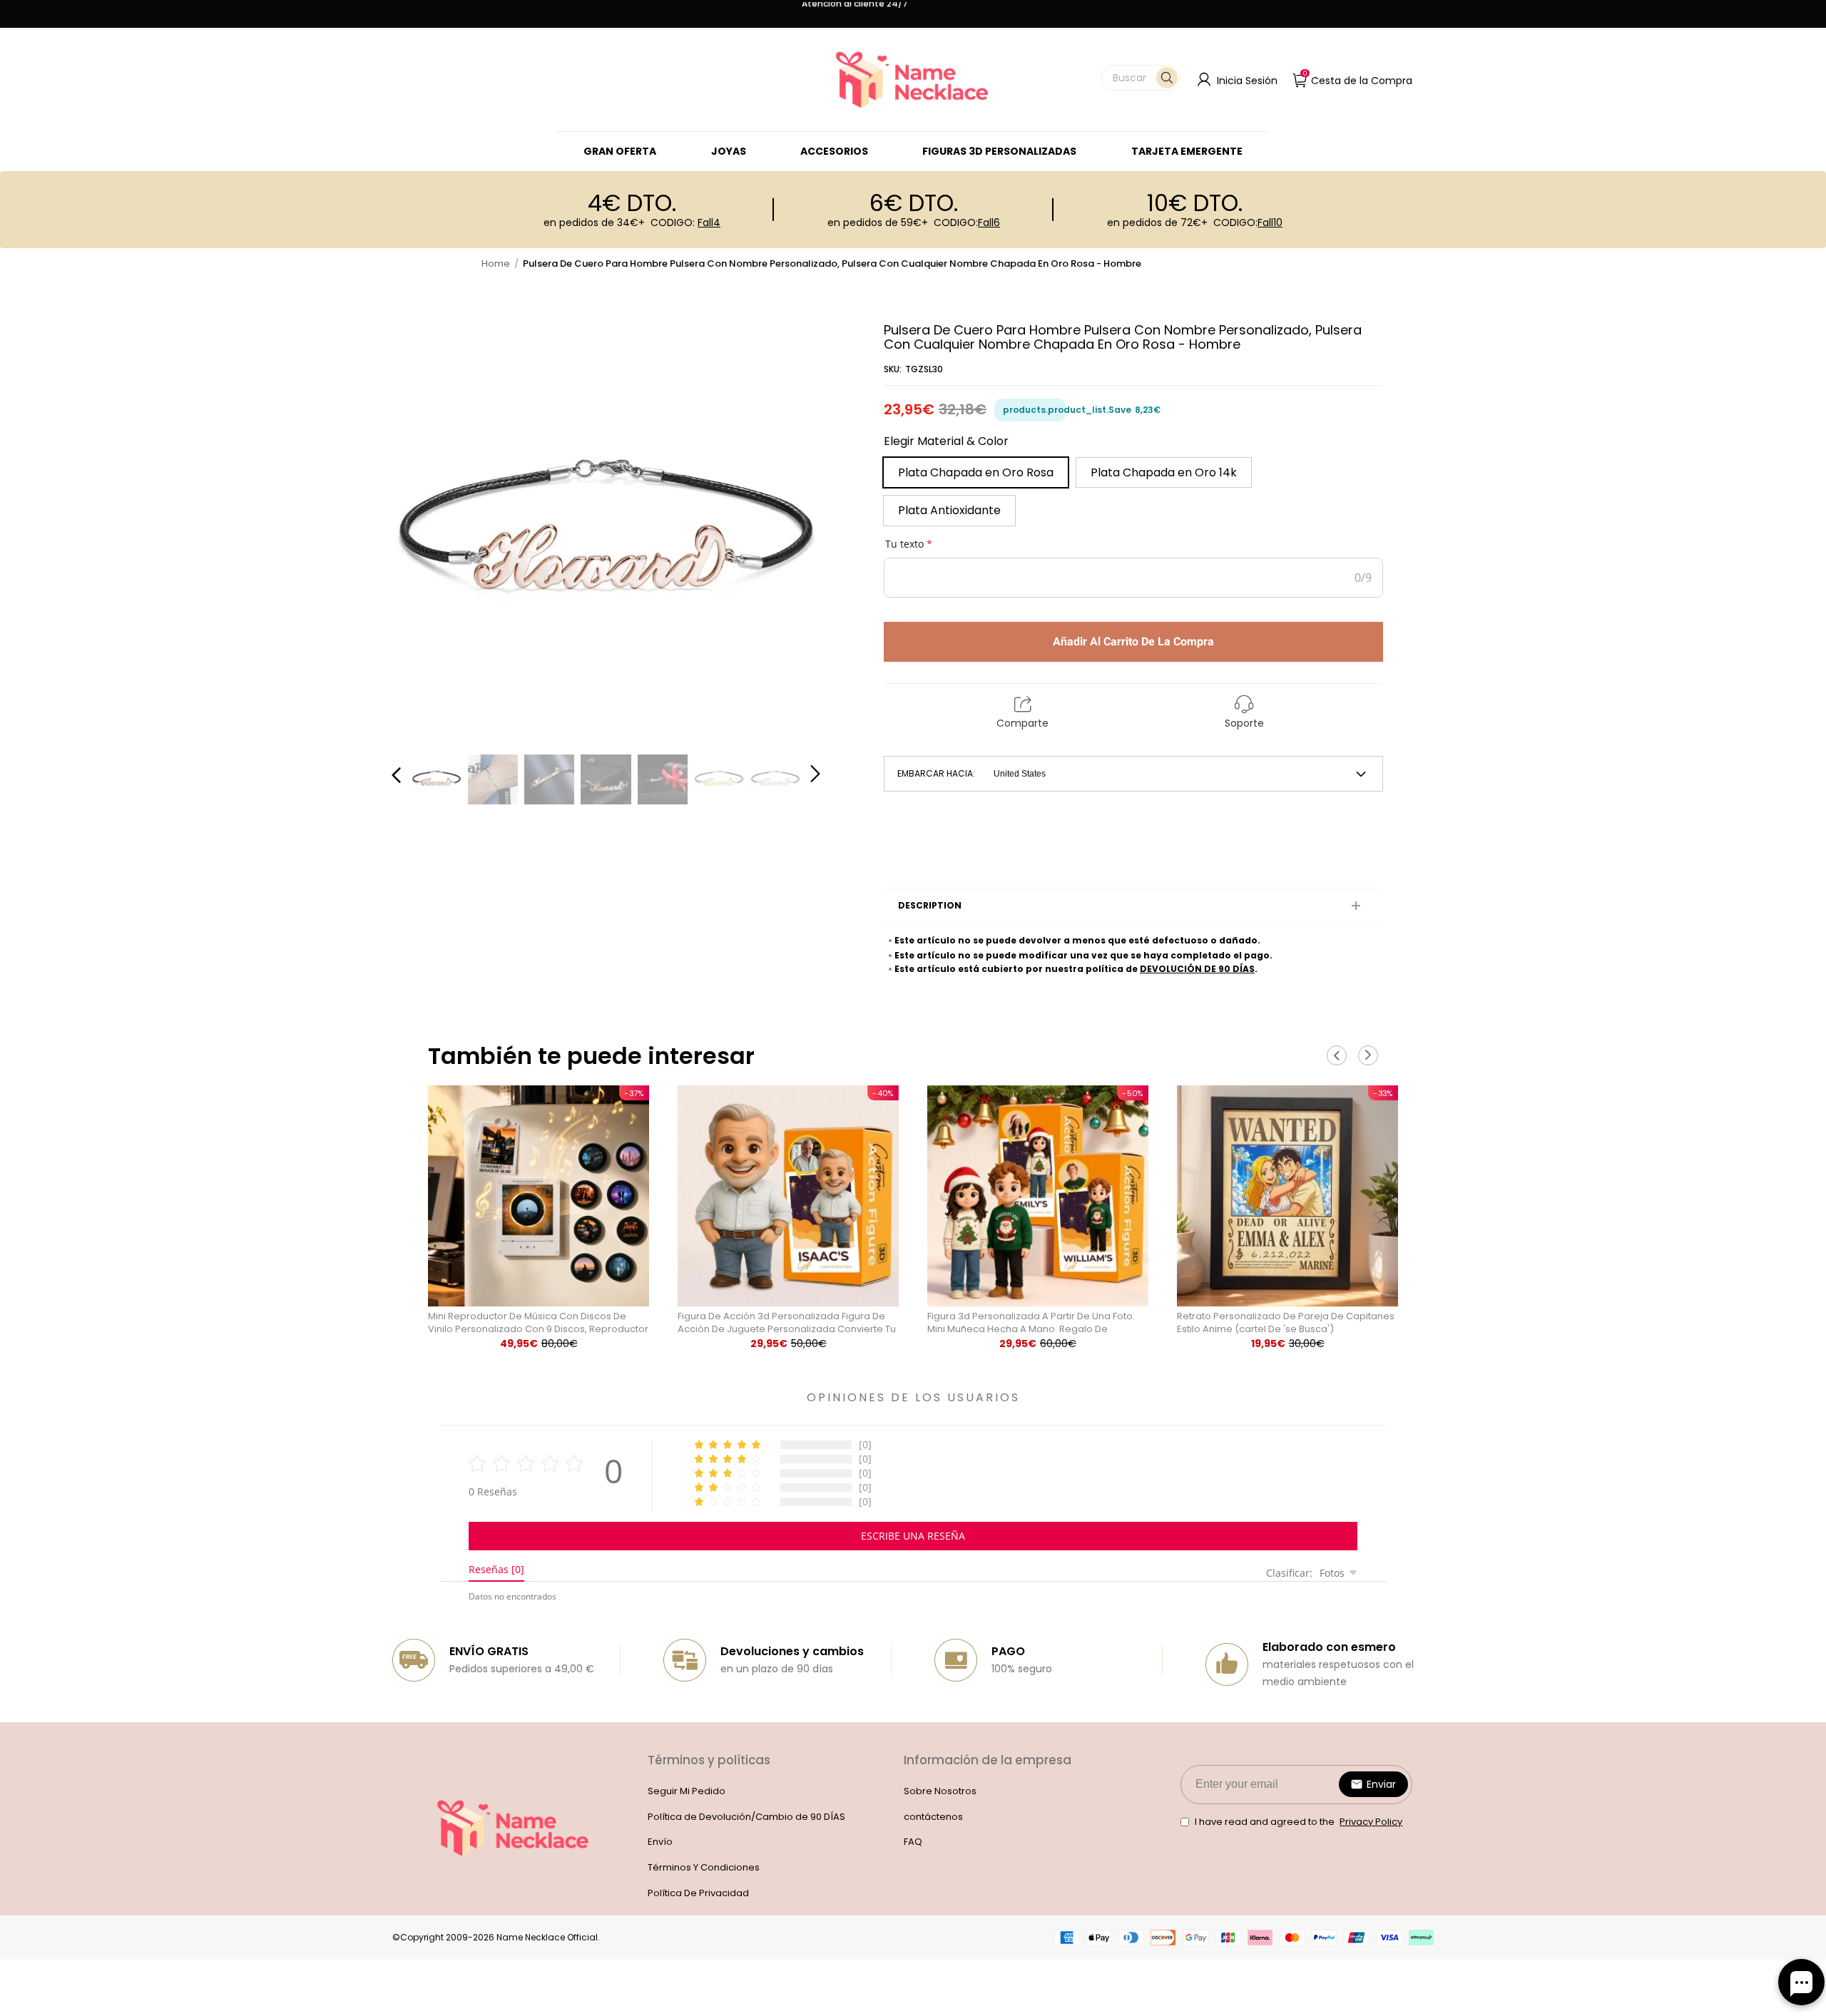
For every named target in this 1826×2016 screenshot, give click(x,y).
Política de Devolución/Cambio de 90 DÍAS (746, 1817)
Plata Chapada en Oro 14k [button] (1164, 472)
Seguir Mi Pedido (687, 1791)
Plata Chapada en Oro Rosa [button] (976, 472)
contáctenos (933, 1817)
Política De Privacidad (698, 1893)
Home (496, 263)
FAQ (913, 1842)
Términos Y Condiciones (704, 1867)
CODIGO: (685, 222)
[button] (1141, 78)
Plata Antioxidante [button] (949, 510)
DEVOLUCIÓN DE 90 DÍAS (1197, 969)
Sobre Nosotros (940, 1791)
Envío (660, 1842)
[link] (729, 151)
